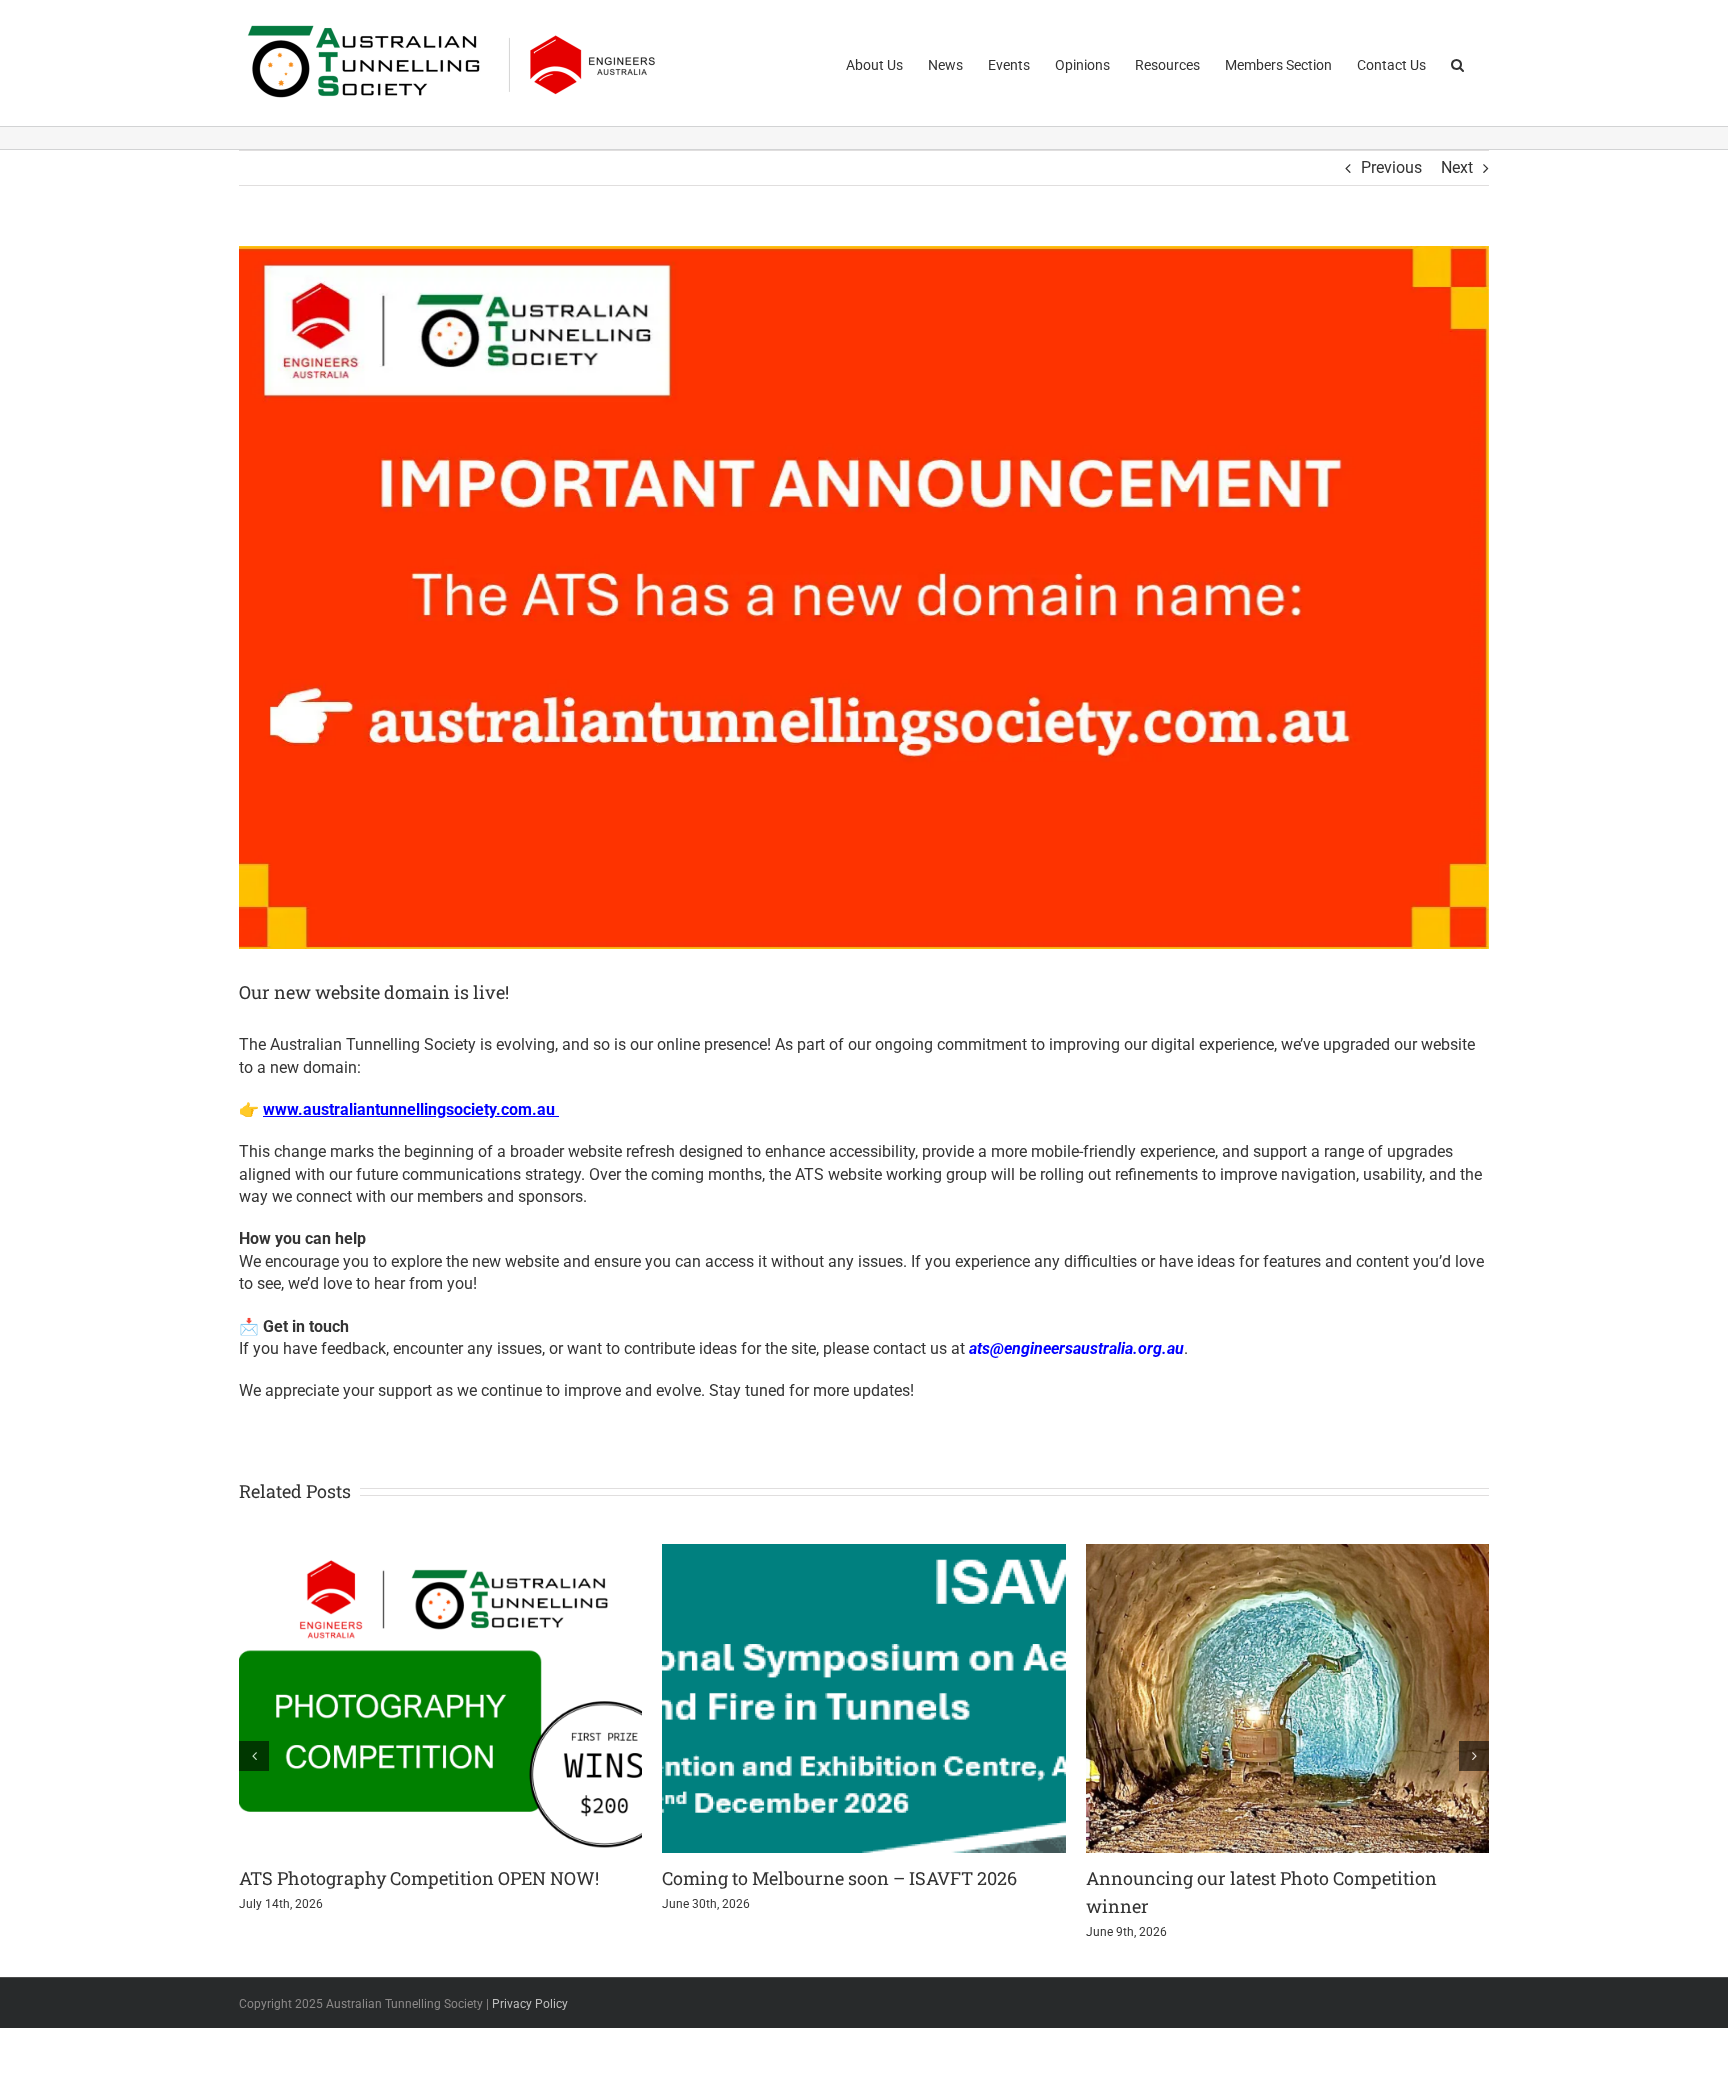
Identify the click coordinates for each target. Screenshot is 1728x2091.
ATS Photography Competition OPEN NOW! (419, 1878)
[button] (1457, 63)
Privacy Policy (530, 2004)
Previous (1391, 167)
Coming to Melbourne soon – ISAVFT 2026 (839, 1878)
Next (1457, 167)
